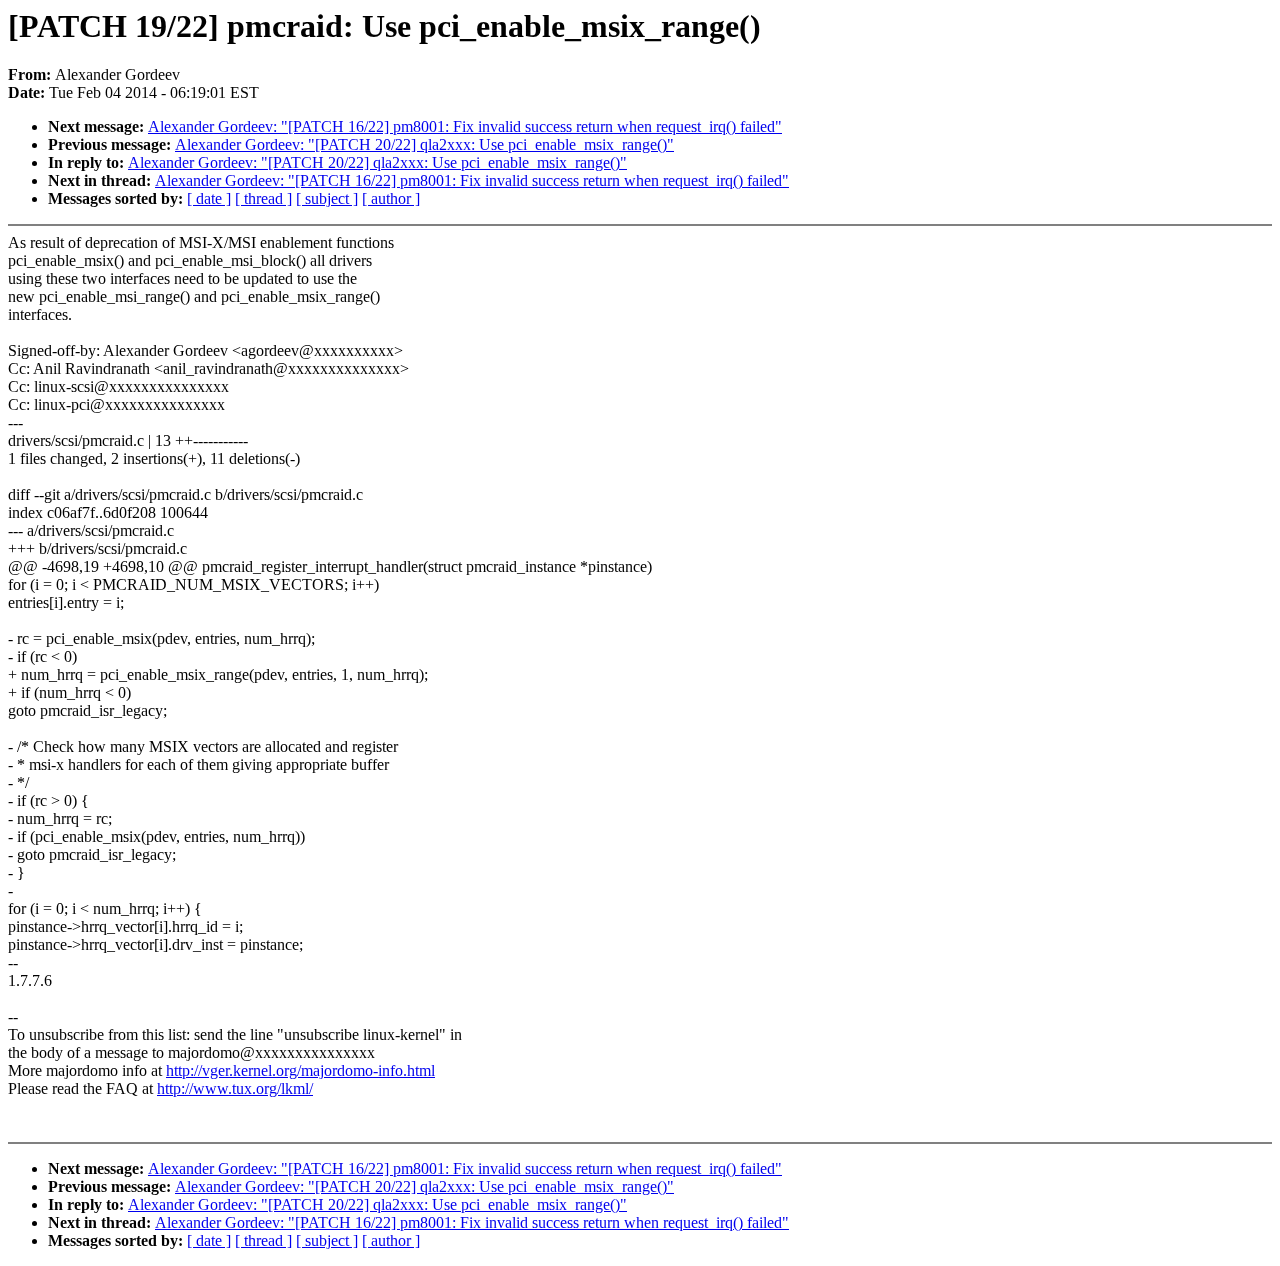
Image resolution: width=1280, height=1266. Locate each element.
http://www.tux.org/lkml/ (235, 1088)
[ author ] (391, 198)
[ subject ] (327, 198)
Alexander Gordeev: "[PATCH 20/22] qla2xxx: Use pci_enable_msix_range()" (424, 144)
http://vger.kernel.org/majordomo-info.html (300, 1070)
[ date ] (209, 198)
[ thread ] (263, 198)
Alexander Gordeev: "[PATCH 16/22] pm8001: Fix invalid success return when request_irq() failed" (465, 126)
